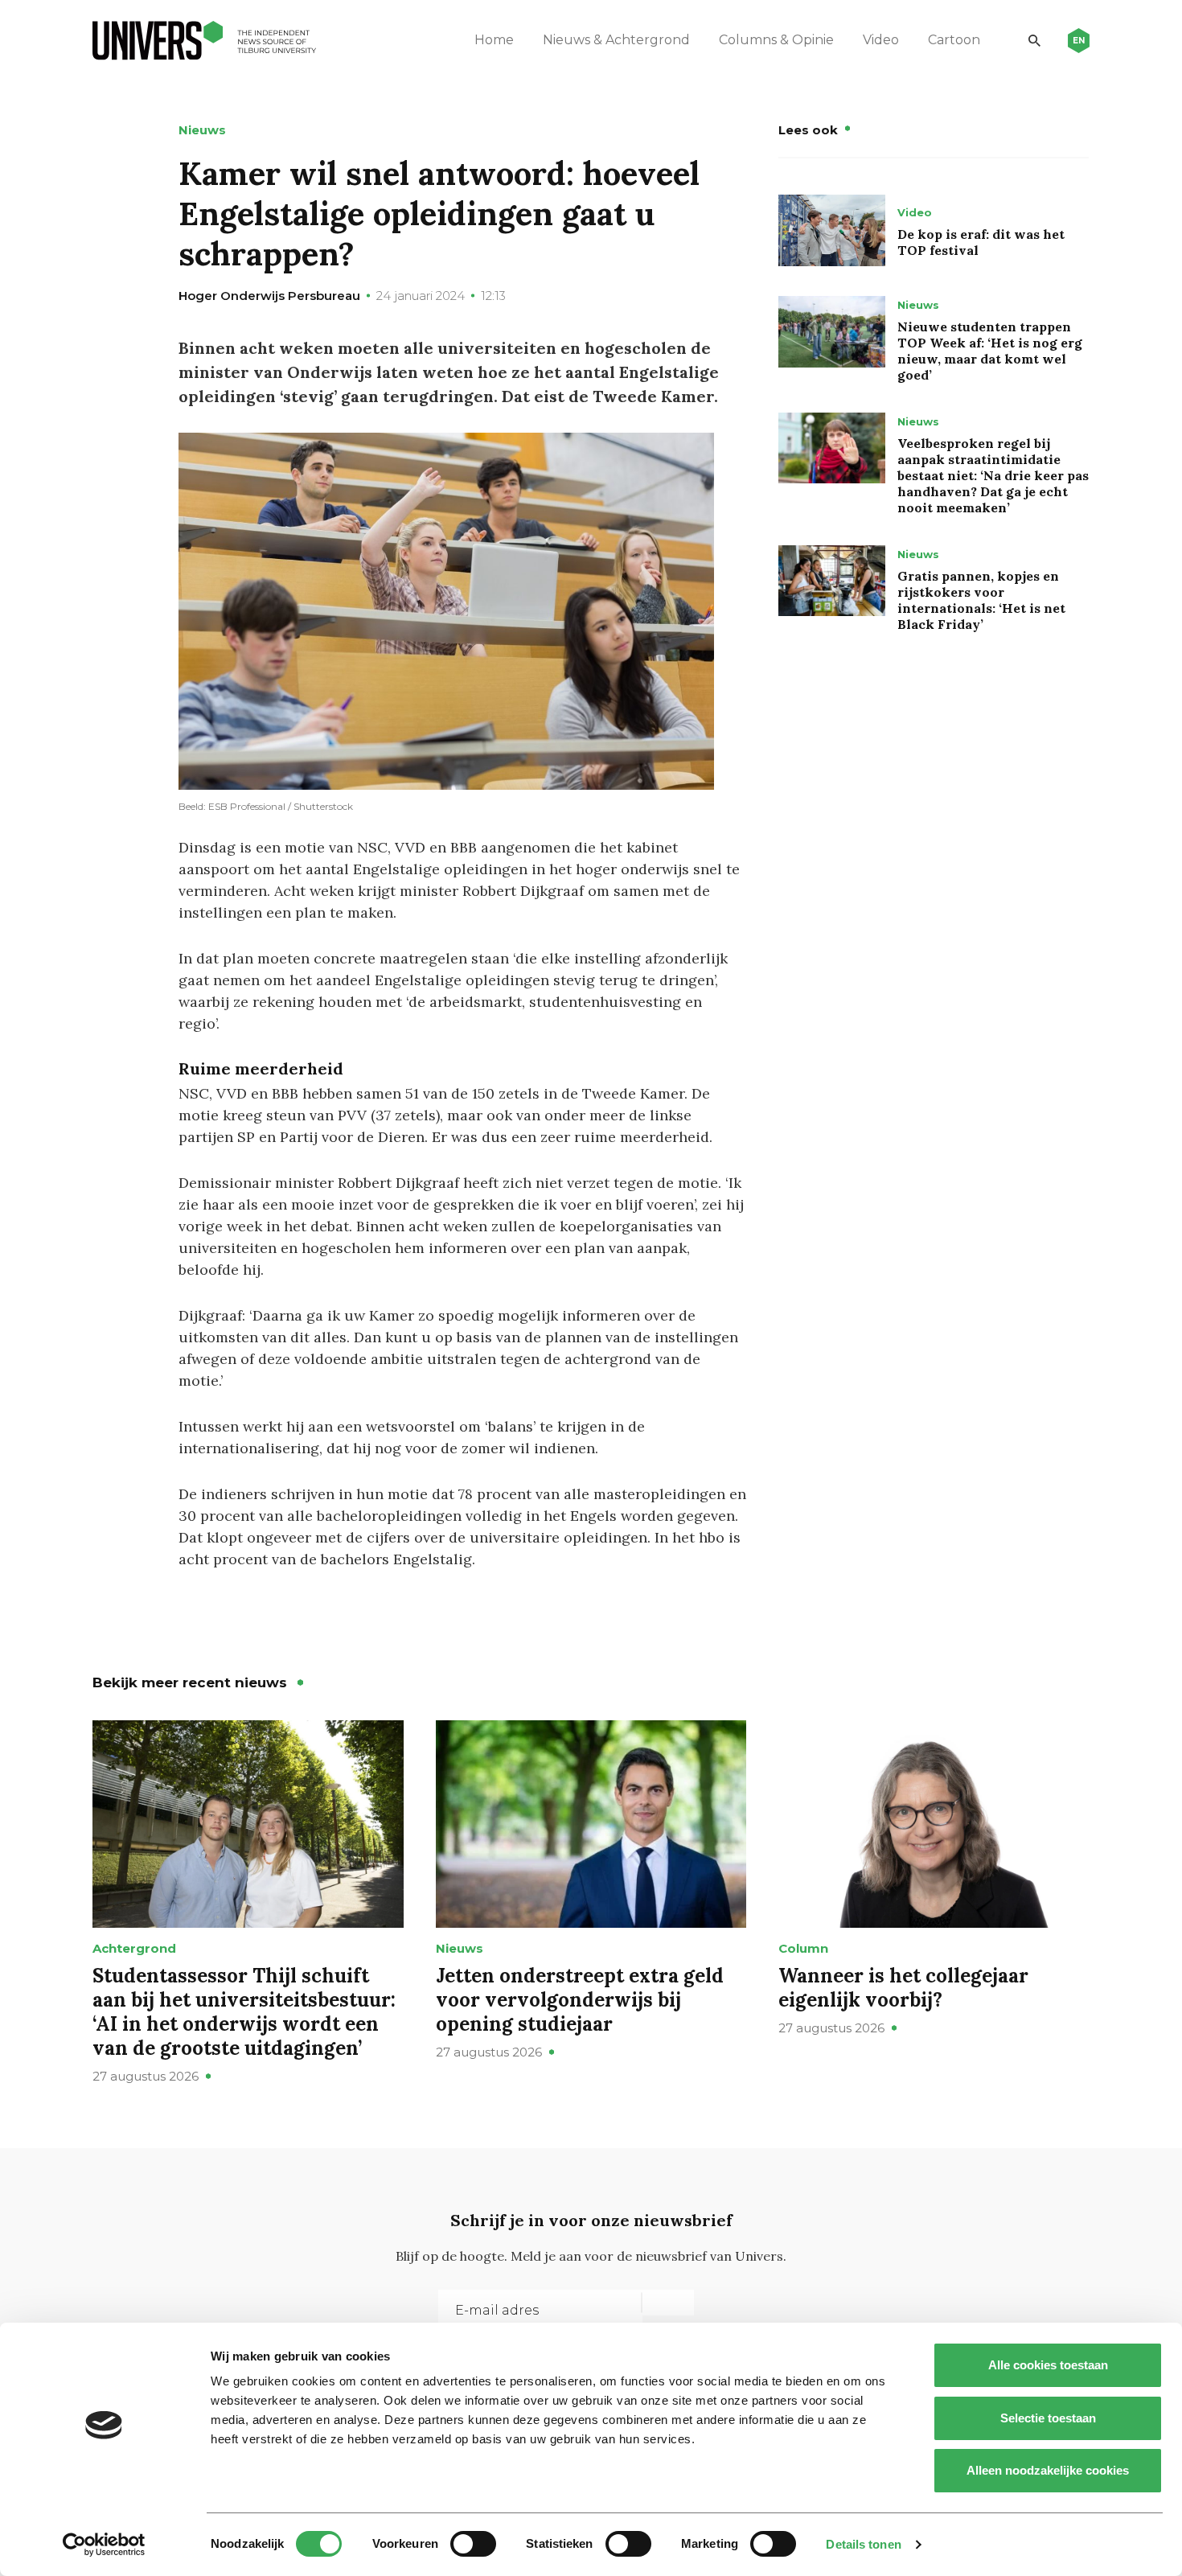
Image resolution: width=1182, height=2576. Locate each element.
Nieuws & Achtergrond (616, 40)
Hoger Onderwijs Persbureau (269, 296)
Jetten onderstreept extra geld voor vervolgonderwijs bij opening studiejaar (580, 2000)
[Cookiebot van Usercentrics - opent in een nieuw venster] (104, 2545)
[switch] (473, 2544)
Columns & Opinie (776, 40)
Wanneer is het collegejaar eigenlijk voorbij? (903, 1988)
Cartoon (954, 40)
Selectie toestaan (1048, 2418)
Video (881, 40)
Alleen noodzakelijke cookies (1048, 2470)
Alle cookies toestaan (1048, 2365)
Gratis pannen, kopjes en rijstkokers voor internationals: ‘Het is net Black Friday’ (981, 600)
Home (494, 40)
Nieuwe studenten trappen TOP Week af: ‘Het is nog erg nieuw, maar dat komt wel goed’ (990, 351)
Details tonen (863, 2544)
